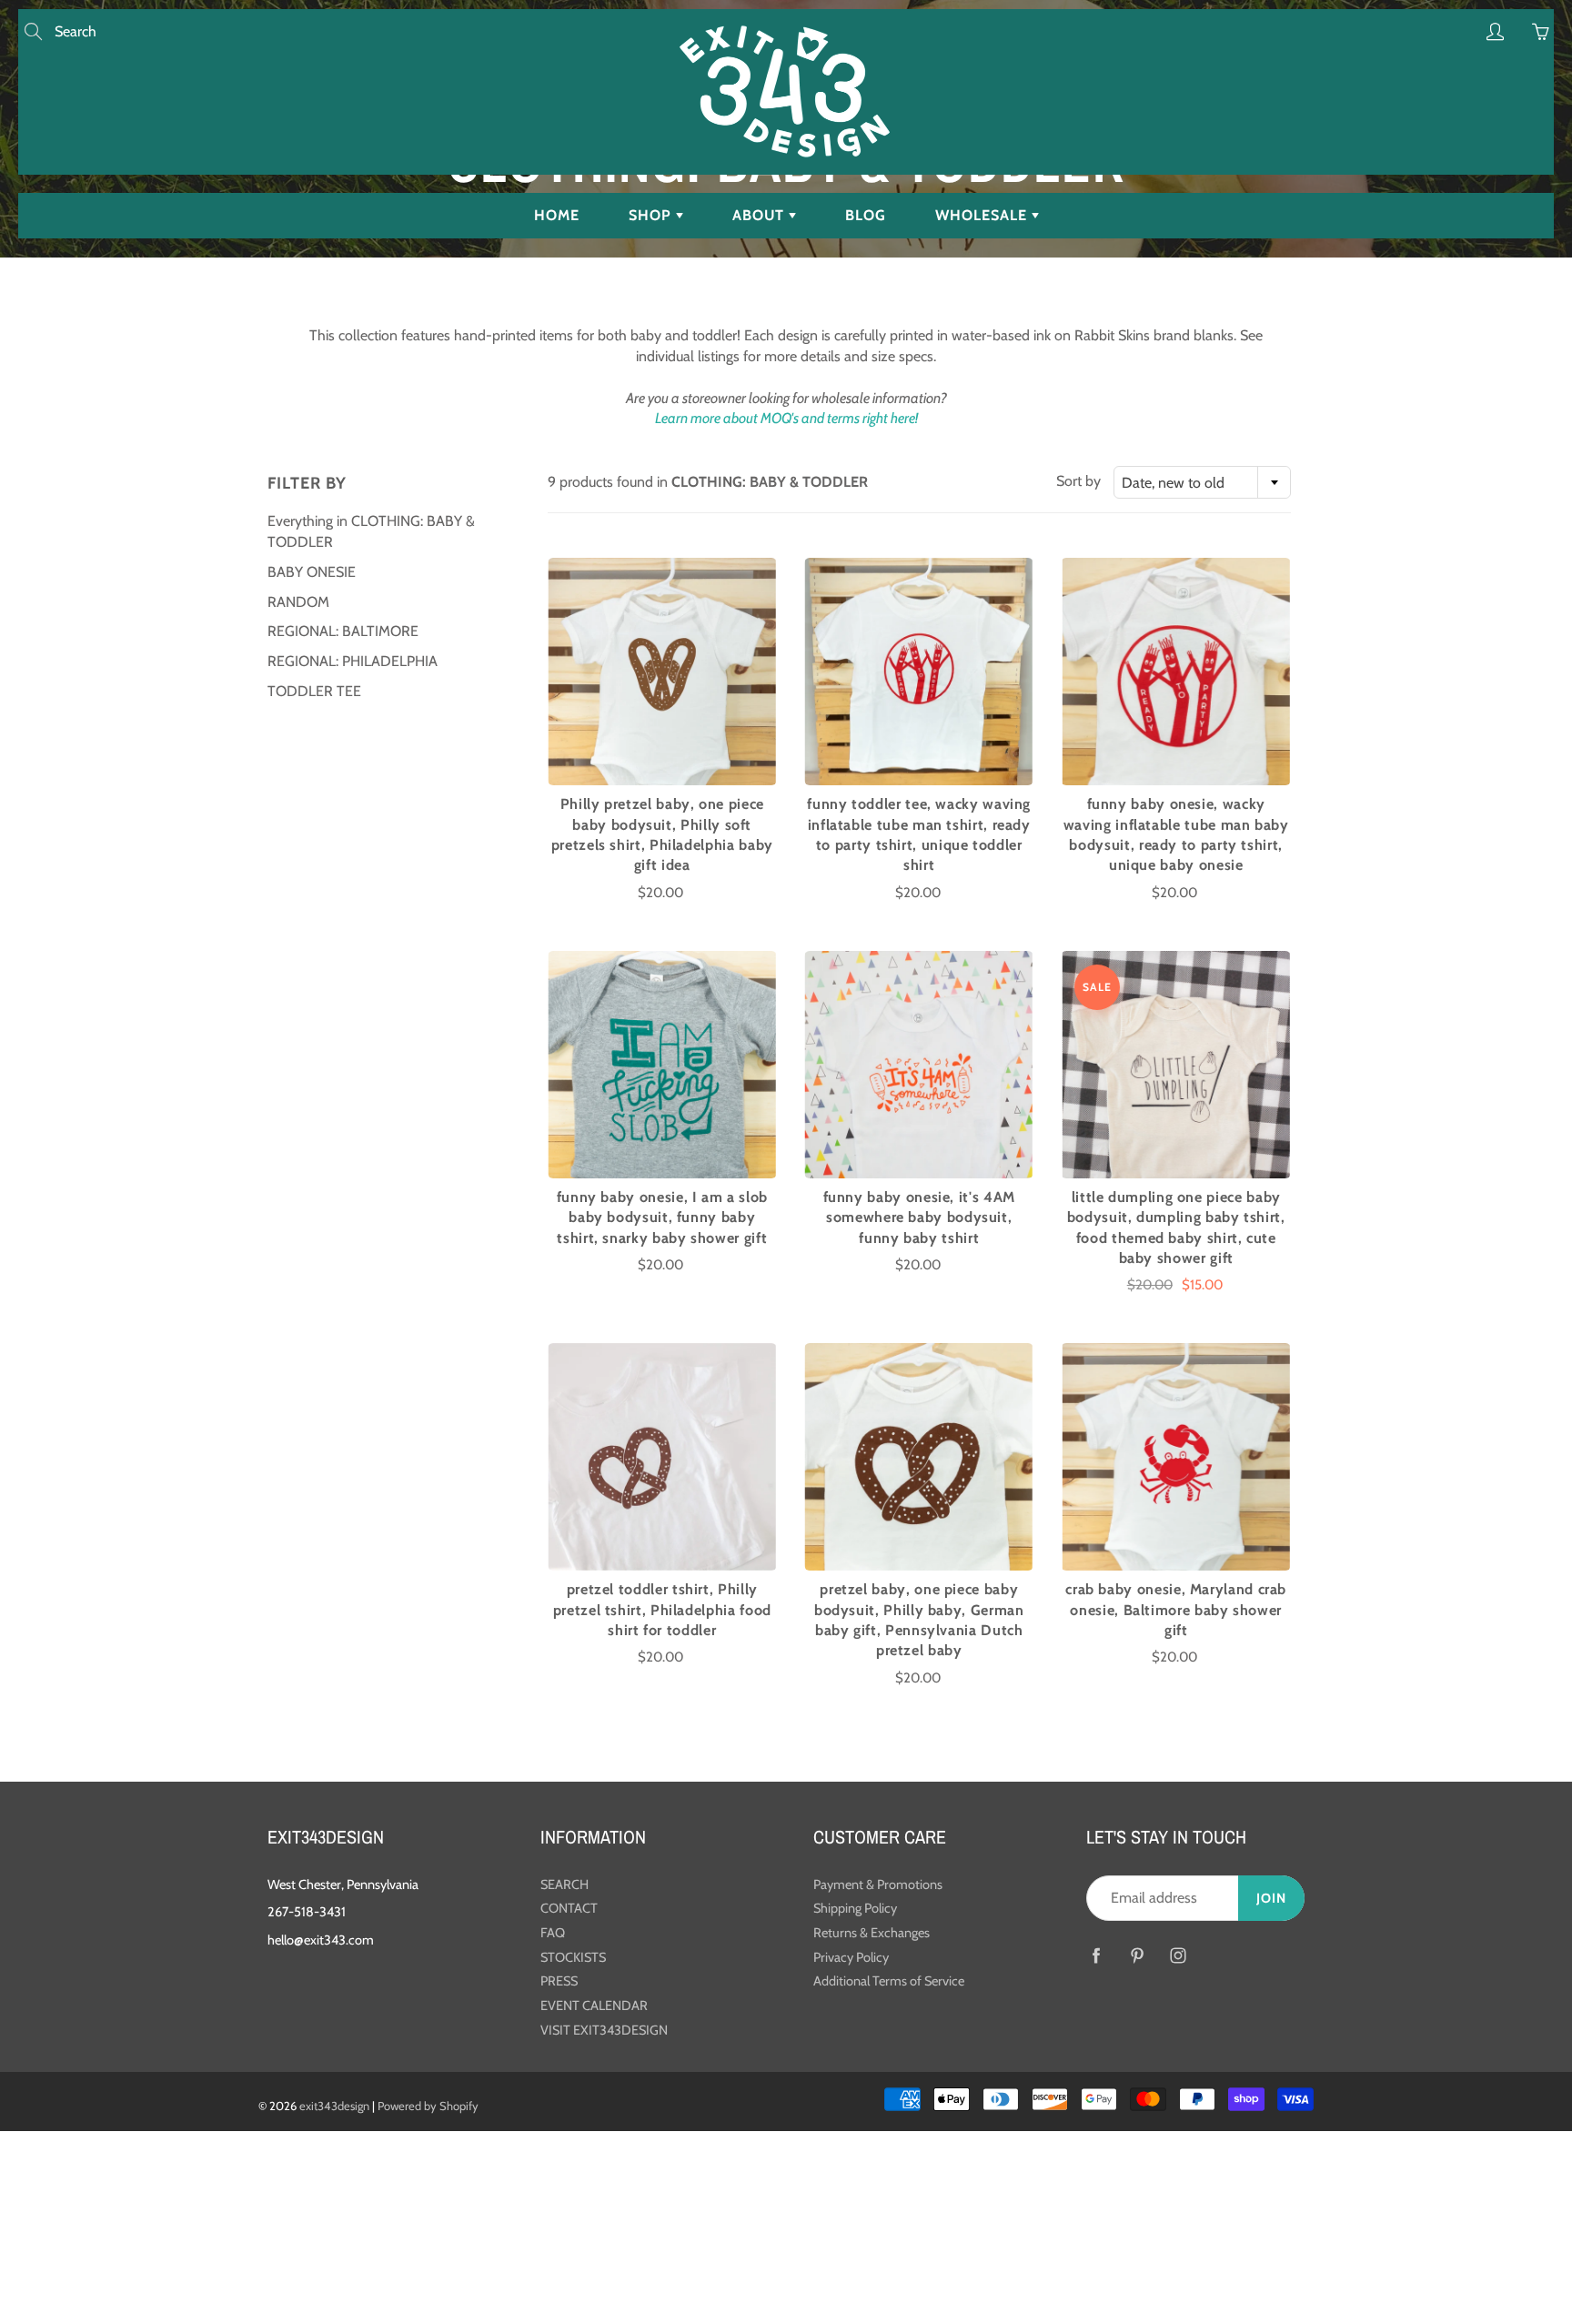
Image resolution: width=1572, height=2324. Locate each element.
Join (1271, 1898)
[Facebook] (1096, 1955)
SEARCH (564, 1884)
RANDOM (298, 602)
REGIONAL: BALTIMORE (343, 631)
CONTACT (569, 1908)
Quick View (662, 671)
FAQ (553, 1933)
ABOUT (761, 215)
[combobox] (1202, 482)
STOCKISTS (573, 1957)
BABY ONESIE (312, 572)
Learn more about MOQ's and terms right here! (786, 418)
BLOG (866, 215)
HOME (557, 215)
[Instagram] (1178, 1955)
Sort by (1078, 481)
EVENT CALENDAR (594, 2006)
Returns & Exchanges (872, 1933)
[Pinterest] (1137, 1955)
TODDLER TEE (314, 691)
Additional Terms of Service (889, 1981)
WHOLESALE (983, 215)
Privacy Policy (851, 1957)
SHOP (652, 215)
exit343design (334, 2106)
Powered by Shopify (428, 2106)
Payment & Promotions (878, 1884)
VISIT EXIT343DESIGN (604, 2030)
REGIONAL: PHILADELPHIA (353, 661)
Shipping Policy (855, 1908)
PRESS (559, 1981)
